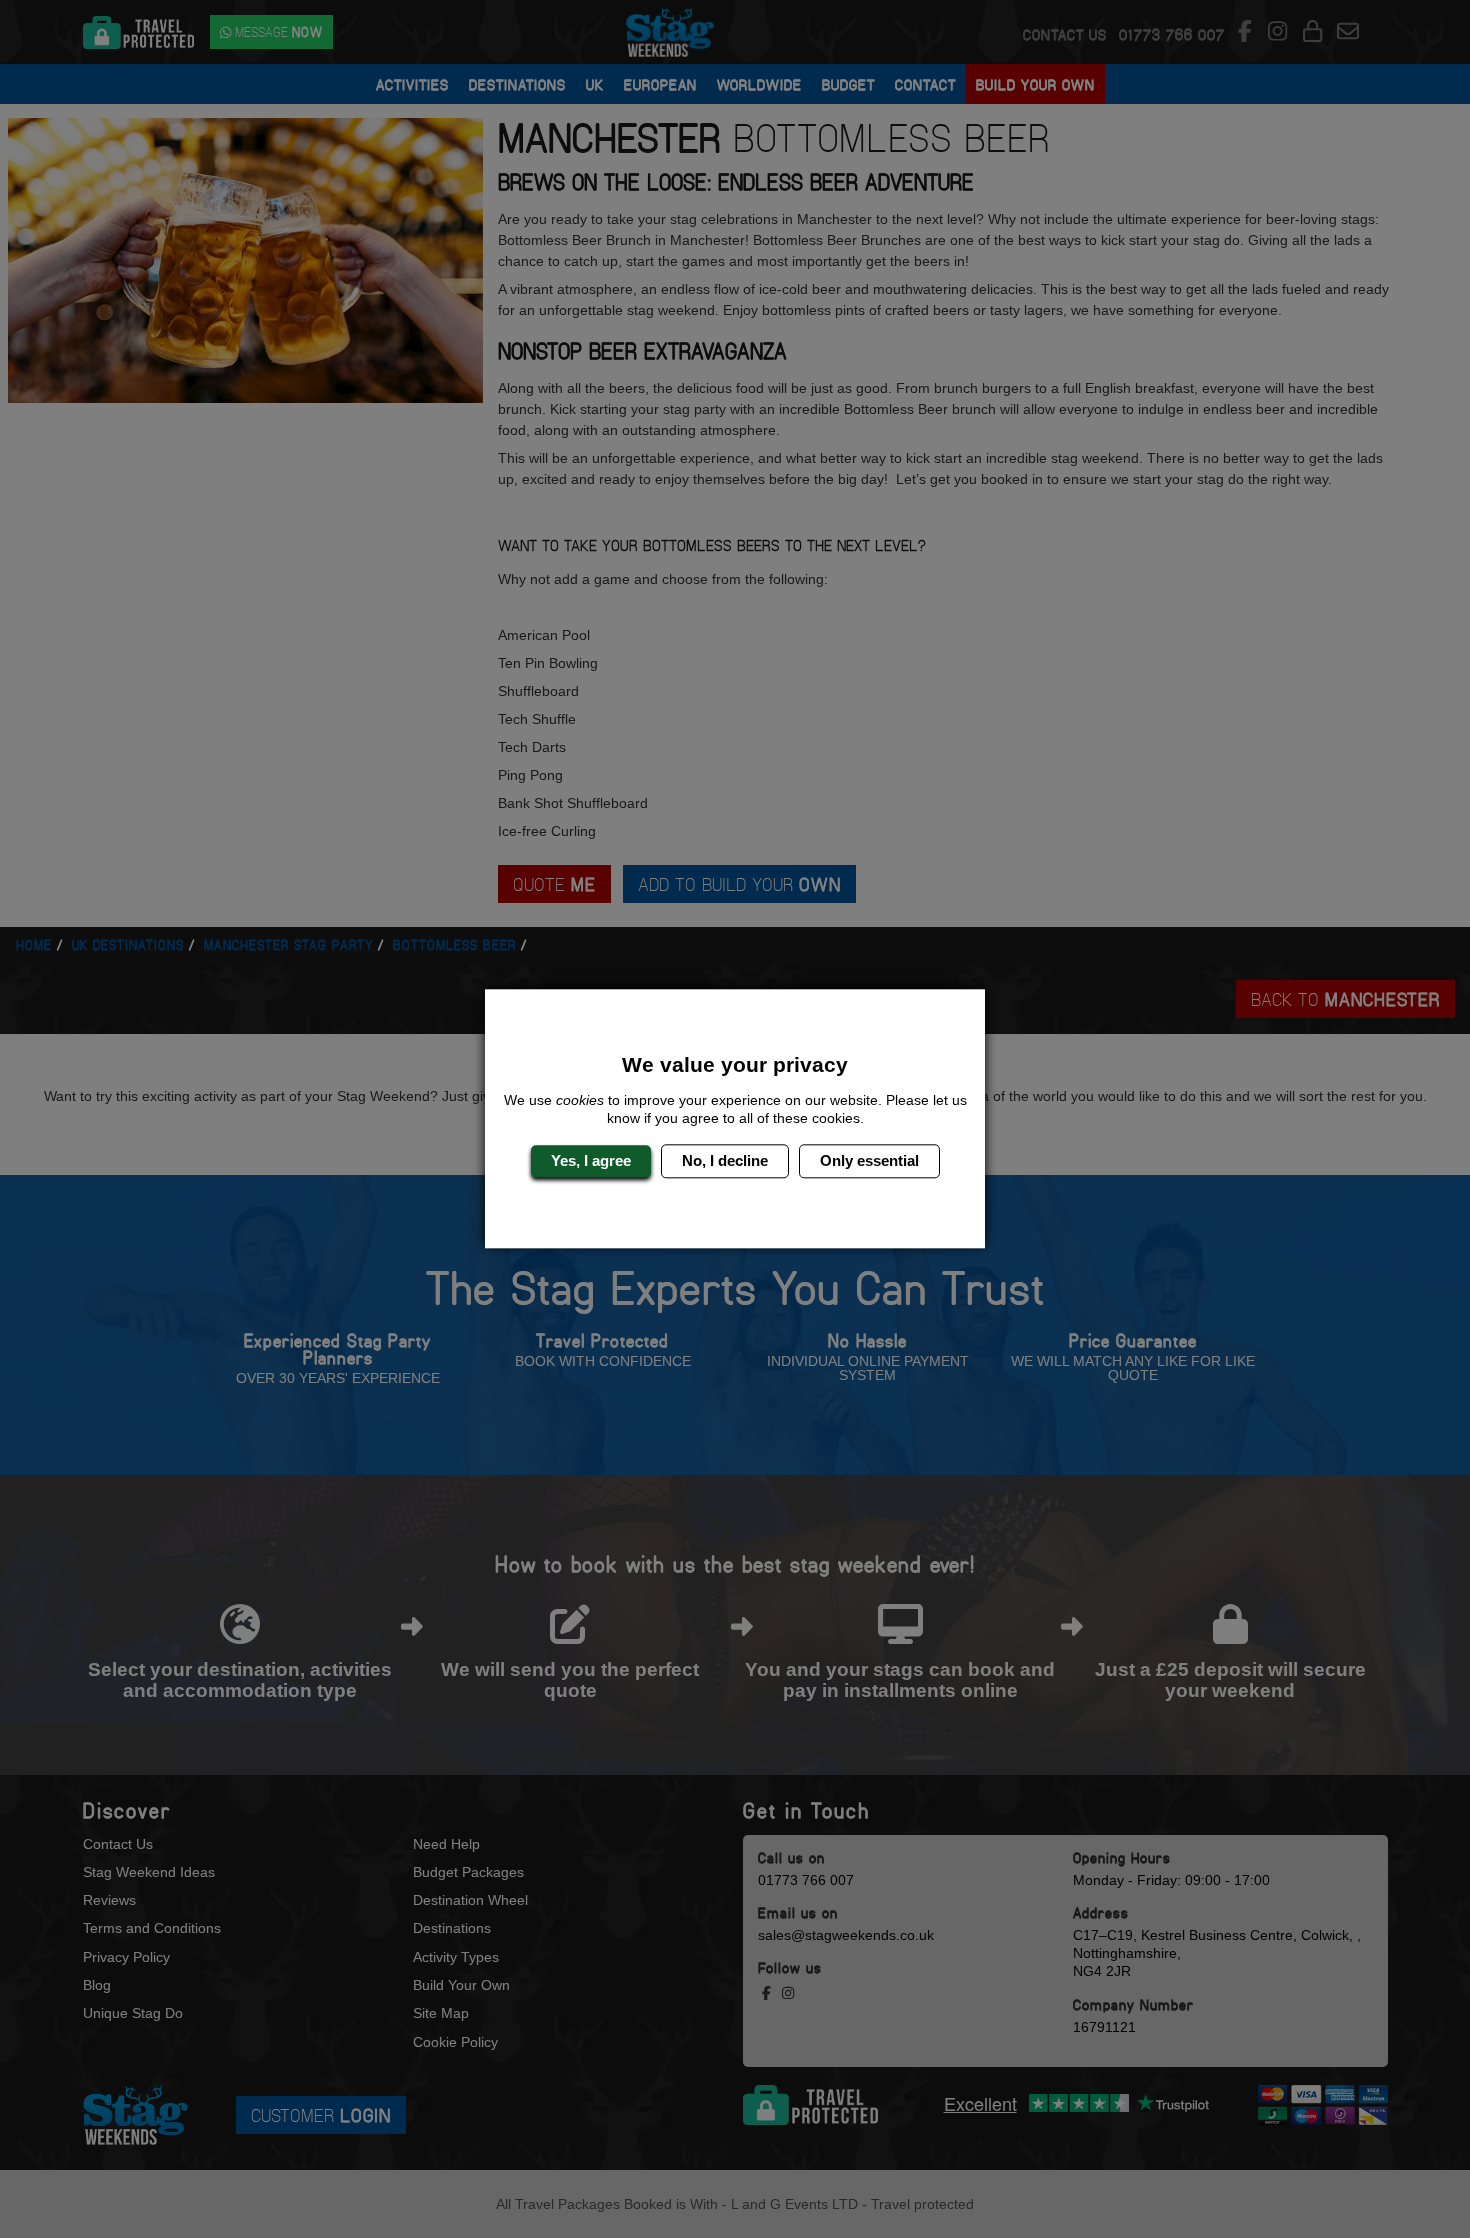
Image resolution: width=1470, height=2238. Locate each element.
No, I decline (725, 1160)
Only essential (869, 1160)
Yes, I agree (591, 1160)
